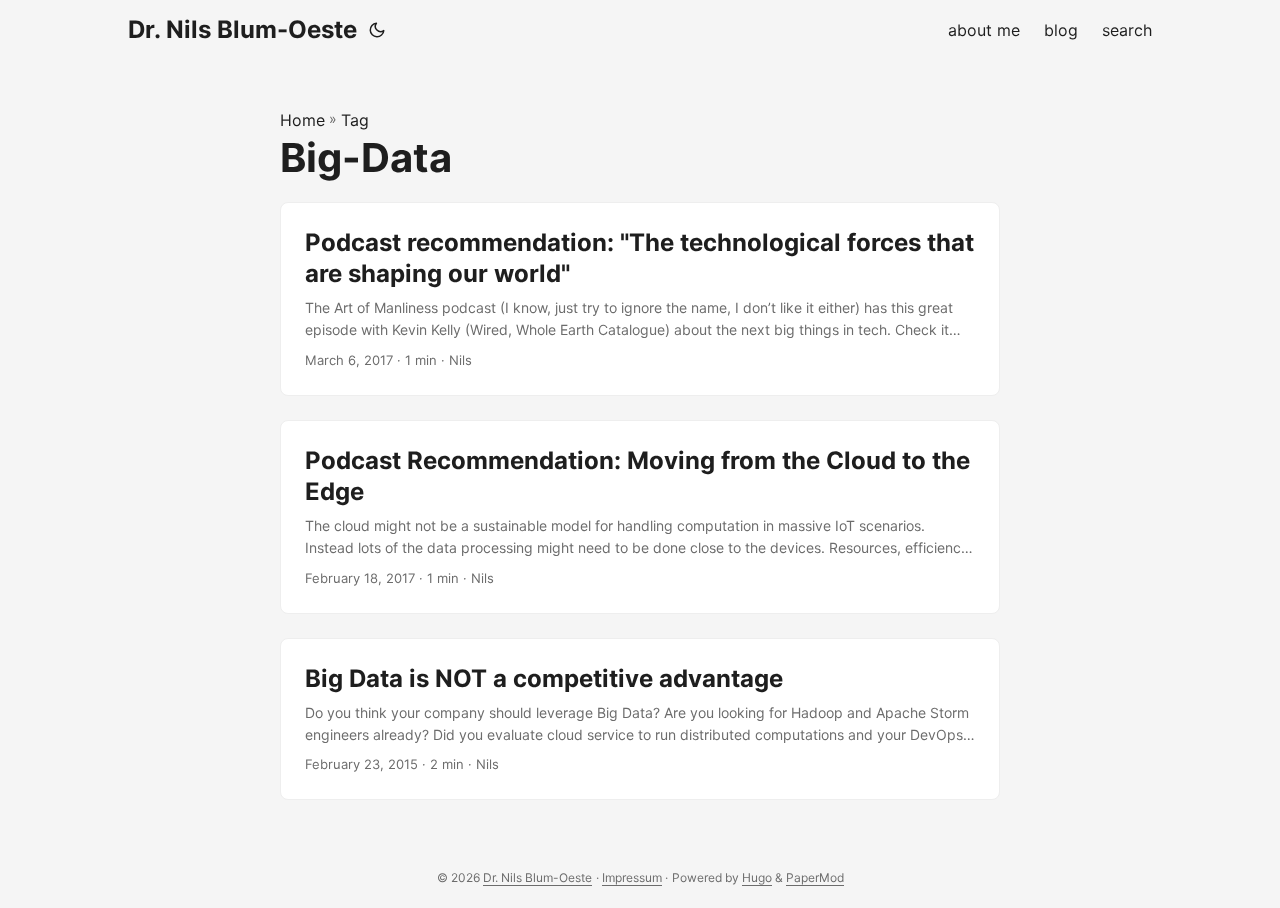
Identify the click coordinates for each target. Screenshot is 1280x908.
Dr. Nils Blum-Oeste (242, 29)
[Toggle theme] (377, 30)
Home (302, 120)
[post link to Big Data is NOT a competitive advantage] (640, 719)
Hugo (757, 877)
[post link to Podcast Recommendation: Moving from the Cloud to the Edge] (640, 517)
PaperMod (815, 877)
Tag (355, 120)
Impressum (632, 877)
